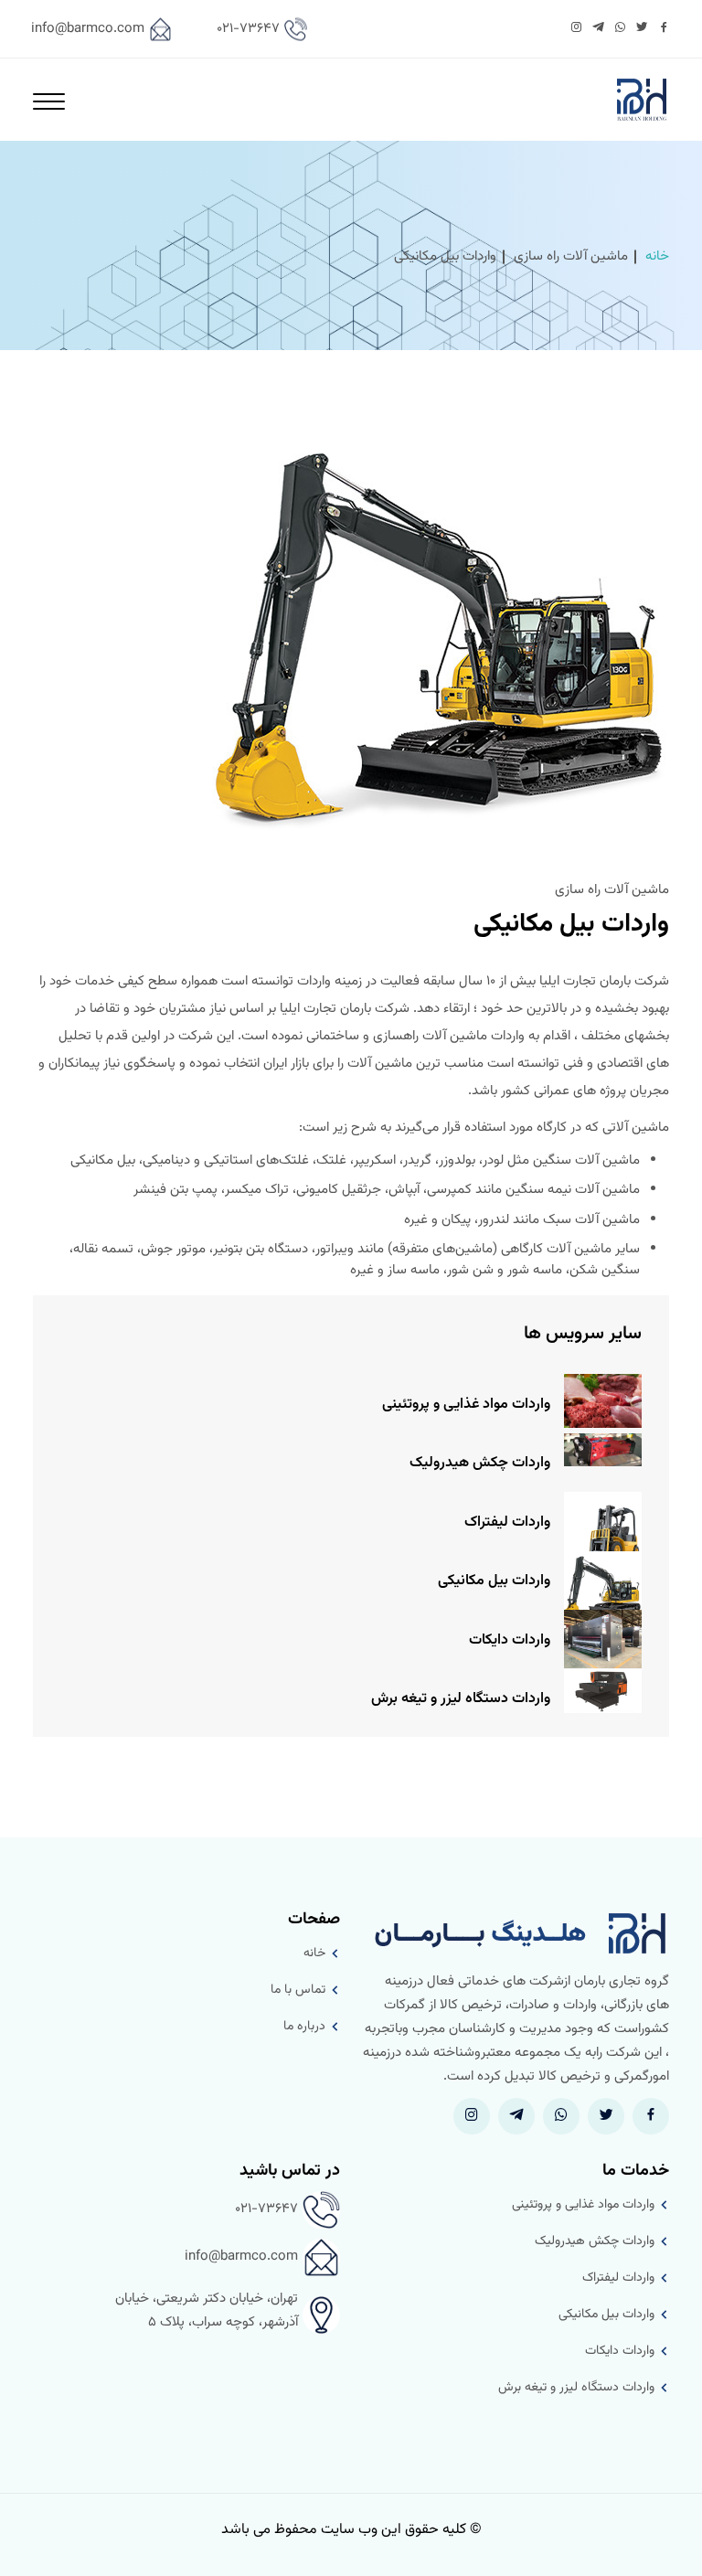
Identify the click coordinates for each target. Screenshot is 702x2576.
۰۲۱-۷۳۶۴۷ (248, 29)
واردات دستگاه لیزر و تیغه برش (461, 1699)
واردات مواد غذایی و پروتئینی (466, 1405)
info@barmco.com (88, 29)
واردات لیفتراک (507, 1522)
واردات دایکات (510, 1640)
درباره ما (304, 2027)
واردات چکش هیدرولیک (480, 1463)
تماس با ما (298, 1990)
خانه (657, 256)
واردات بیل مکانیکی (494, 1581)
